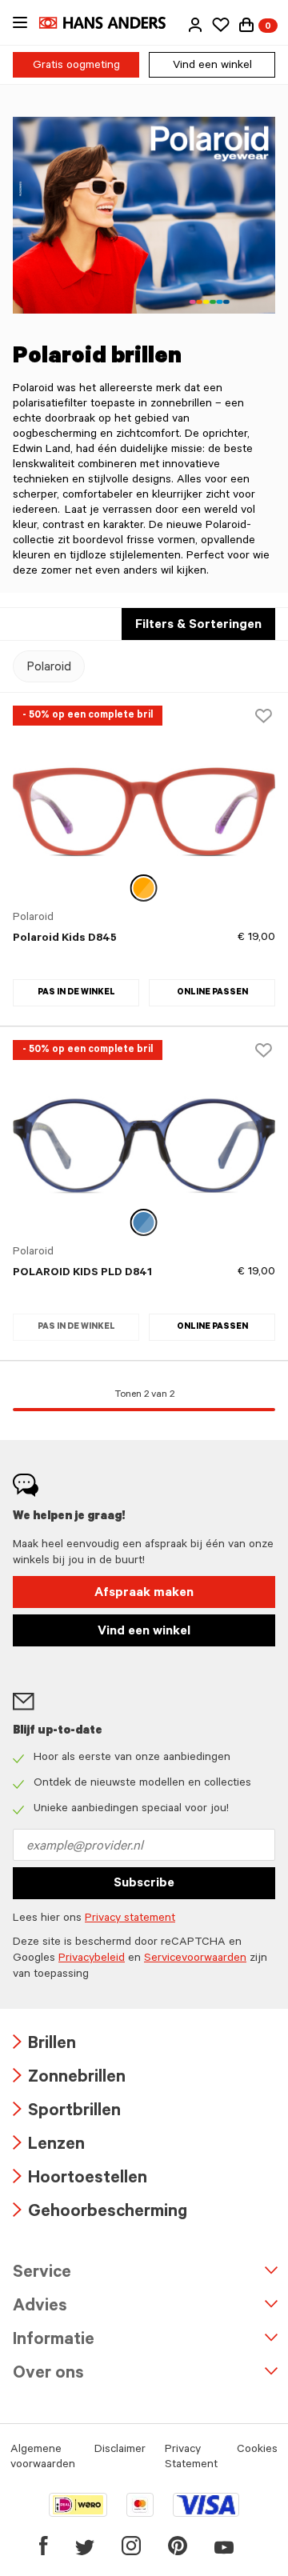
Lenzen (49, 2146)
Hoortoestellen (80, 2180)
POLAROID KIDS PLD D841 (82, 1274)
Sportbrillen (67, 2112)
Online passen (212, 993)
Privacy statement (130, 1919)
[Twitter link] (85, 2546)
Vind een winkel (212, 66)
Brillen (44, 2045)
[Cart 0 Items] (246, 25)
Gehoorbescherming (100, 2213)
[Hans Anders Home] (110, 23)
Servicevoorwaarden (195, 1959)
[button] (195, 25)
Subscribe (144, 1884)
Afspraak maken (144, 1594)
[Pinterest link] (178, 2546)
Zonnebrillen (69, 2079)
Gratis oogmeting (76, 66)
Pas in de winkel (76, 993)
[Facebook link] (44, 2546)
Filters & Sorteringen (198, 626)
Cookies (257, 2450)
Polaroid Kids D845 (65, 939)
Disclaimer (120, 2450)
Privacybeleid (92, 1959)
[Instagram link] (131, 2546)
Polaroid (49, 668)
